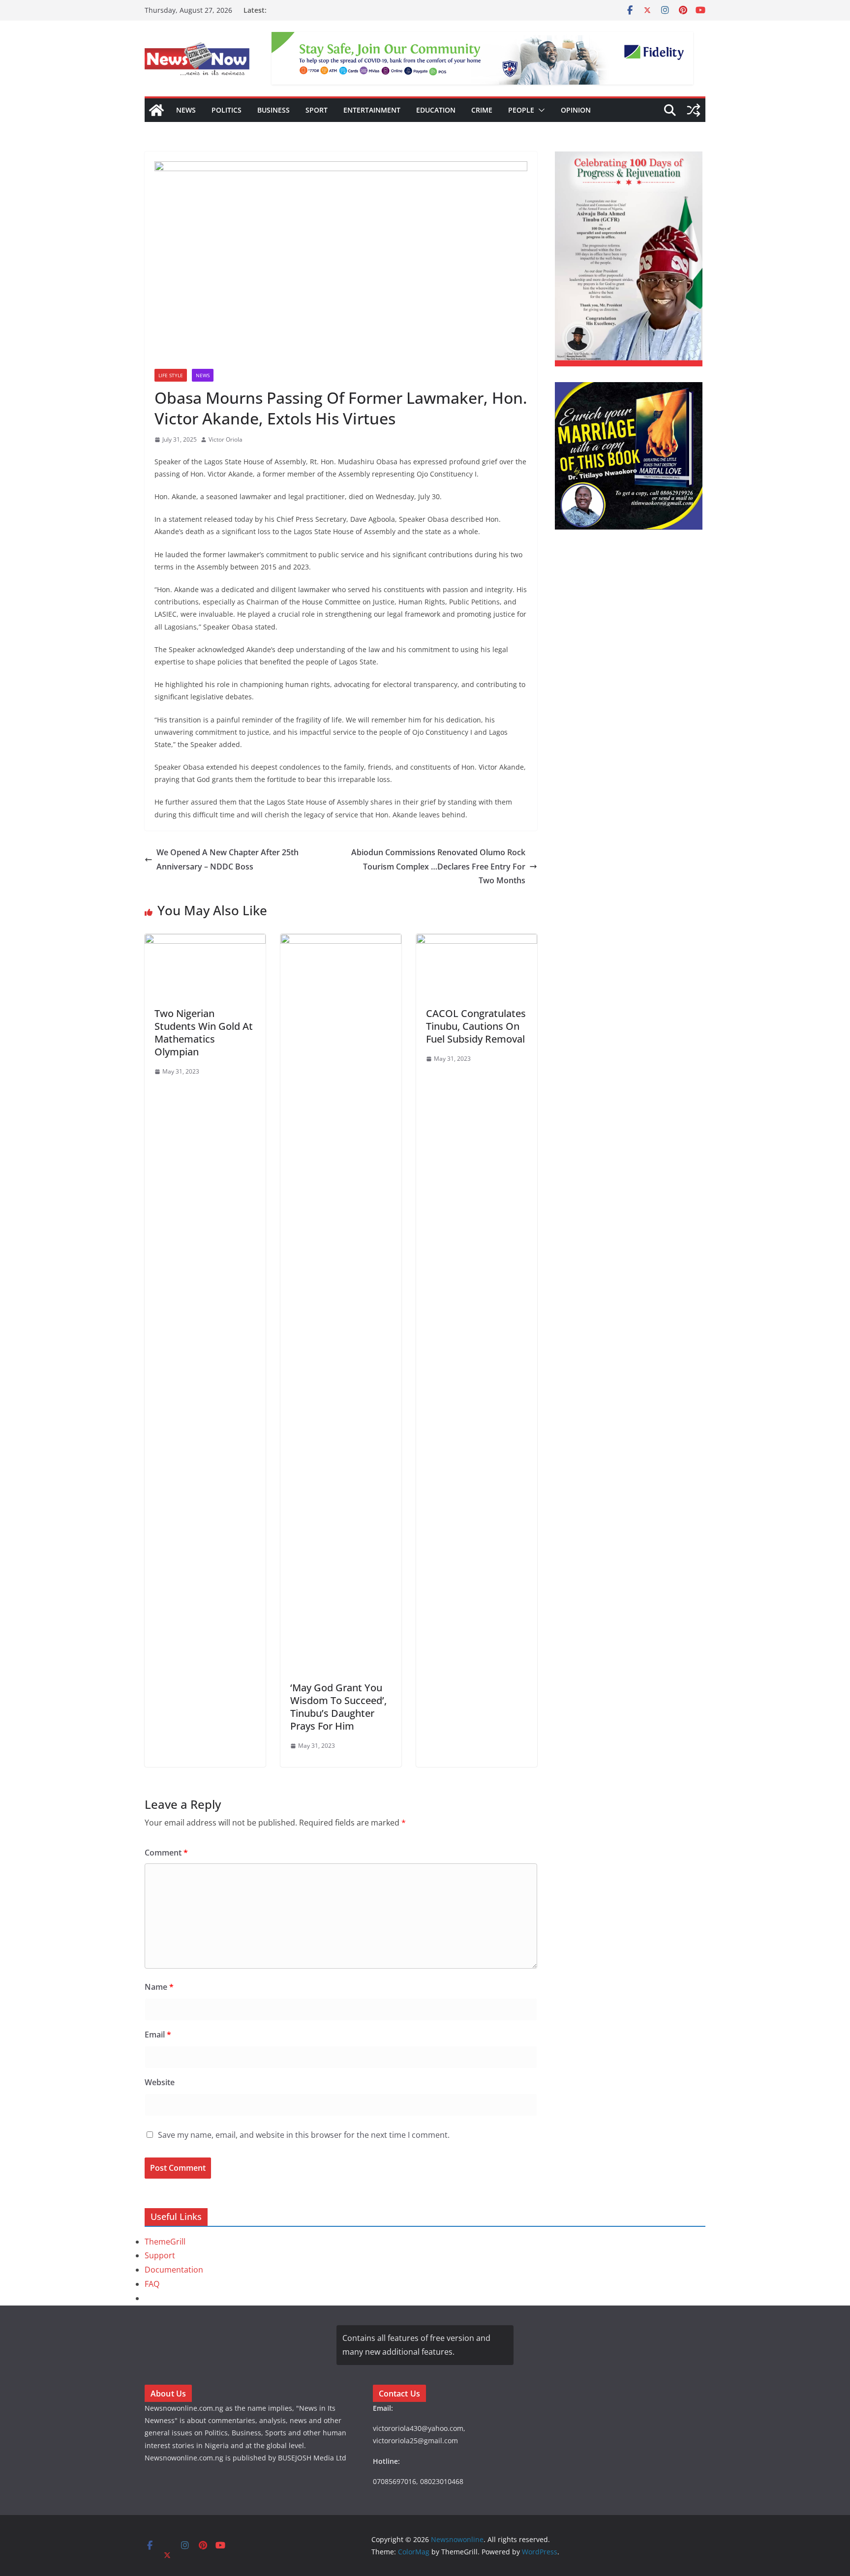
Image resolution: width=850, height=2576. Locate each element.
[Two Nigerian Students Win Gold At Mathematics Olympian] (205, 941)
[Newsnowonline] (156, 110)
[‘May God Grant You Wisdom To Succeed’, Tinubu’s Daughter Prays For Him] (341, 941)
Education (436, 110)
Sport (317, 110)
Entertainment (372, 110)
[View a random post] (694, 110)
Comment (166, 1853)
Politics (227, 110)
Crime (482, 110)
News (186, 110)
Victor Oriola (226, 439)
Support (160, 2255)
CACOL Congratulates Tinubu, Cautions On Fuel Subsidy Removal (476, 1026)
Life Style (171, 375)
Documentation (174, 2270)
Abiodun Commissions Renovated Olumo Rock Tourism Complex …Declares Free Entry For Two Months (438, 867)
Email (158, 2035)
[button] (540, 110)
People (521, 110)
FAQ (152, 2284)
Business (273, 110)
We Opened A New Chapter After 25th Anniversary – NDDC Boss (228, 859)
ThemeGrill (165, 2242)
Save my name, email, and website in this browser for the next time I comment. (304, 2135)
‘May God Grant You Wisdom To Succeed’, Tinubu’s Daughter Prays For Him (338, 1707)
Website (160, 2082)
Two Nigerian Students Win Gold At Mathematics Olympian (204, 1033)
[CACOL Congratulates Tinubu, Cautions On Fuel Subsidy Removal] (477, 941)
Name (159, 1987)
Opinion (576, 110)
